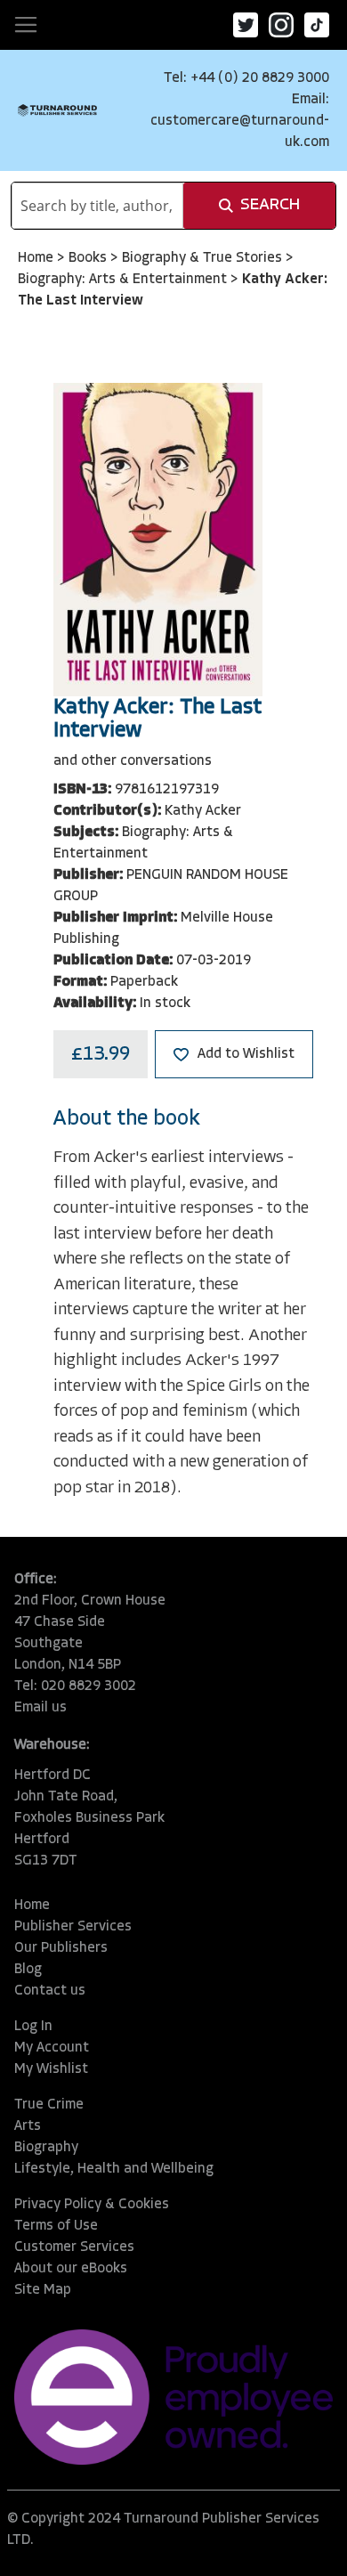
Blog (28, 1970)
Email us (40, 1708)
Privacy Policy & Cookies (92, 2205)
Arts (28, 2126)
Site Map (43, 2290)
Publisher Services (73, 1927)
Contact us (50, 1991)
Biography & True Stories (204, 258)
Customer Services (74, 2247)
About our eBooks (71, 2269)
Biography (46, 2148)
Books (89, 258)
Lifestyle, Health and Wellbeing (114, 2169)
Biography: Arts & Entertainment (124, 280)
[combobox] (97, 206)
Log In (33, 2027)
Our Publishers (61, 1948)
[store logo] (57, 110)
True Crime (49, 2105)
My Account (52, 2048)
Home (37, 258)
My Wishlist (51, 2069)
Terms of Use (56, 2226)
